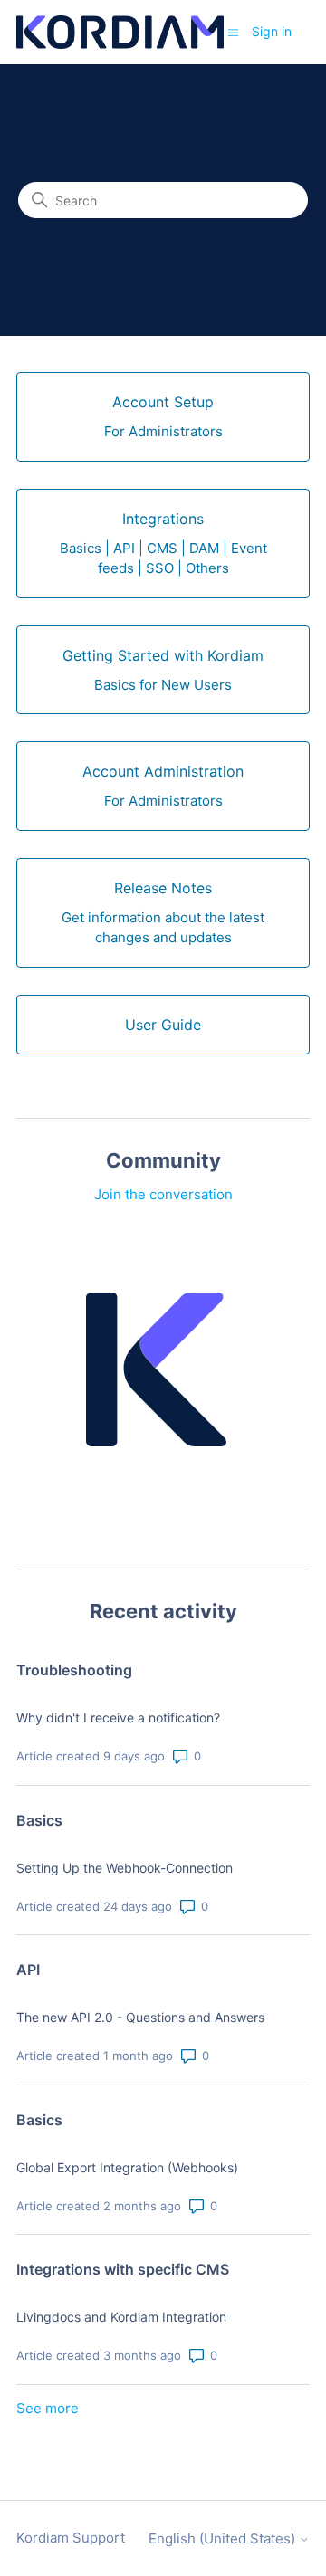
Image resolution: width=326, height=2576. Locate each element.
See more (48, 2408)
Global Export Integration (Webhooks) (127, 2167)
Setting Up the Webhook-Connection (125, 1868)
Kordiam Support (71, 2538)
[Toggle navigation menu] (233, 31)
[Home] (120, 32)
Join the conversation (163, 1194)
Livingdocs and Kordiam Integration (121, 2317)
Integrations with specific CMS (123, 2269)
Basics (39, 1820)
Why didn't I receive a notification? (118, 1717)
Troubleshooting (74, 1670)
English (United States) (224, 2538)
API (28, 1970)
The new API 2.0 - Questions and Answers (140, 2017)
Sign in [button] (272, 31)
